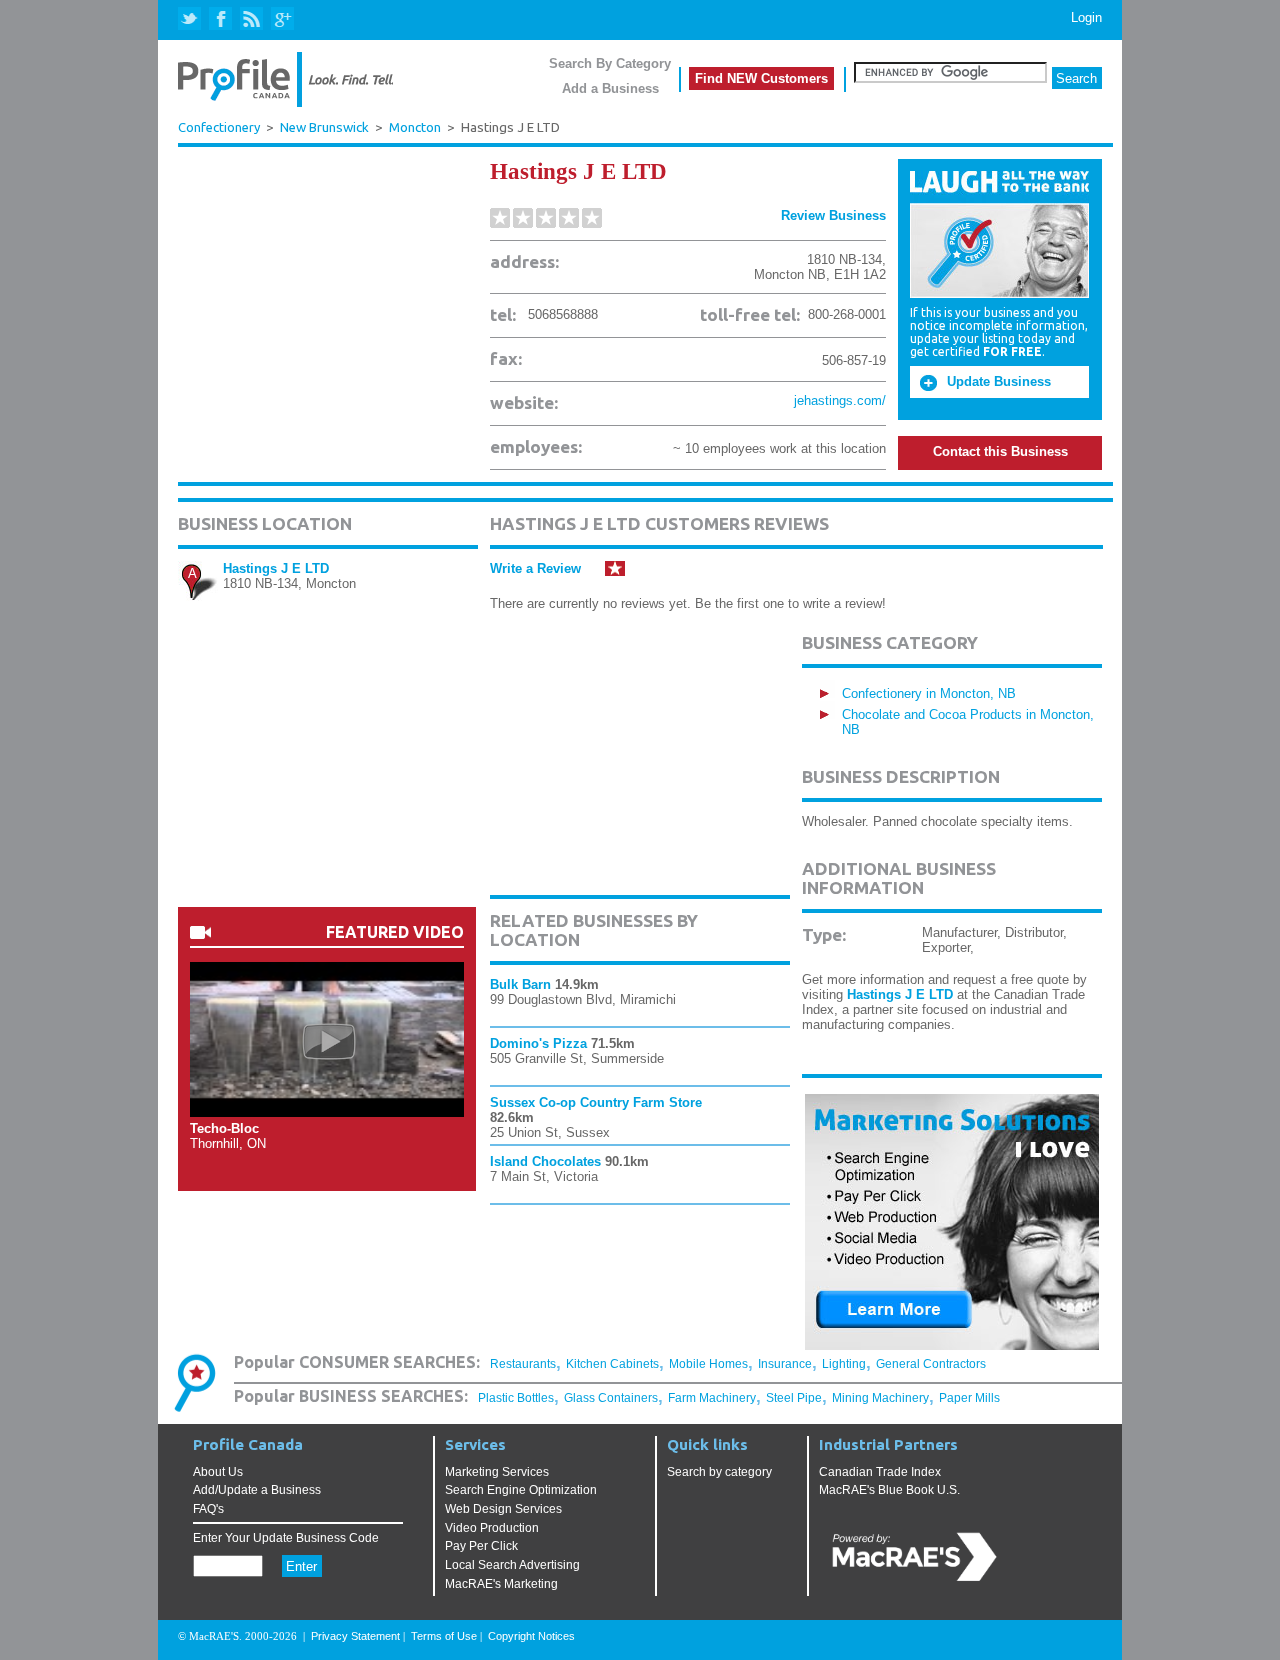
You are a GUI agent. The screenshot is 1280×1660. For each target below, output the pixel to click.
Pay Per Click (481, 1546)
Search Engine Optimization (521, 1490)
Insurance (785, 1364)
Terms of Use (444, 1636)
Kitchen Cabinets (612, 1364)
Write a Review (535, 568)
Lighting (844, 1364)
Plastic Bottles (516, 1398)
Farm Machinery (712, 1398)
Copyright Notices (531, 1636)
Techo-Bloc (224, 1128)
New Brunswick (324, 127)
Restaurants (523, 1364)
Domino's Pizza (538, 1043)
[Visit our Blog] (251, 19)
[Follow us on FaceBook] (221, 19)
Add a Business (610, 88)
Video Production (492, 1528)
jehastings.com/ (840, 400)
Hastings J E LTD (276, 568)
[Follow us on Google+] (281, 19)
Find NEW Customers (761, 78)
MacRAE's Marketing (501, 1584)
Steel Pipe (794, 1398)
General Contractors (931, 1364)
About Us (218, 1472)
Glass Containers (611, 1398)
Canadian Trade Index (880, 1472)
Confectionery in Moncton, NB (929, 693)
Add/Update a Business (257, 1490)
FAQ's (208, 1509)
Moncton (415, 127)
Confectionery (219, 127)
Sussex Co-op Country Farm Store (596, 1102)
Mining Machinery (880, 1398)
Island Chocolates (545, 1161)
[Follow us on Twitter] (191, 19)
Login (1086, 17)
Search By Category (610, 63)
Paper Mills (969, 1398)
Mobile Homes (708, 1364)
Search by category (719, 1472)
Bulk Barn (520, 984)
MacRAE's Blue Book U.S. (889, 1490)
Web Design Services (503, 1509)
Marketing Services (497, 1472)
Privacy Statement (355, 1636)
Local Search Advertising (512, 1565)
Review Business (833, 215)
